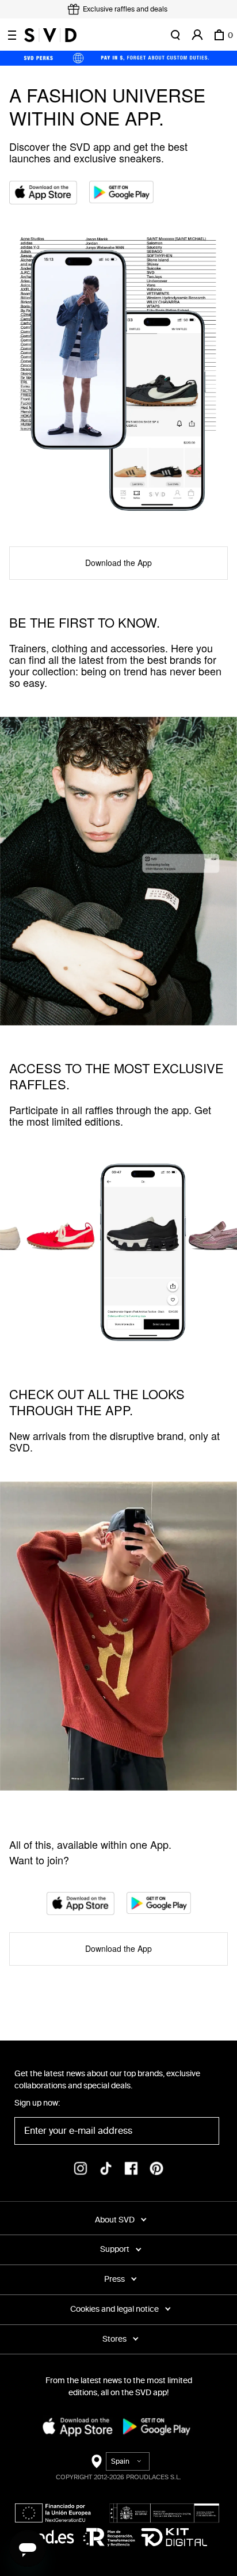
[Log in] (197, 35)
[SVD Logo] (50, 35)
